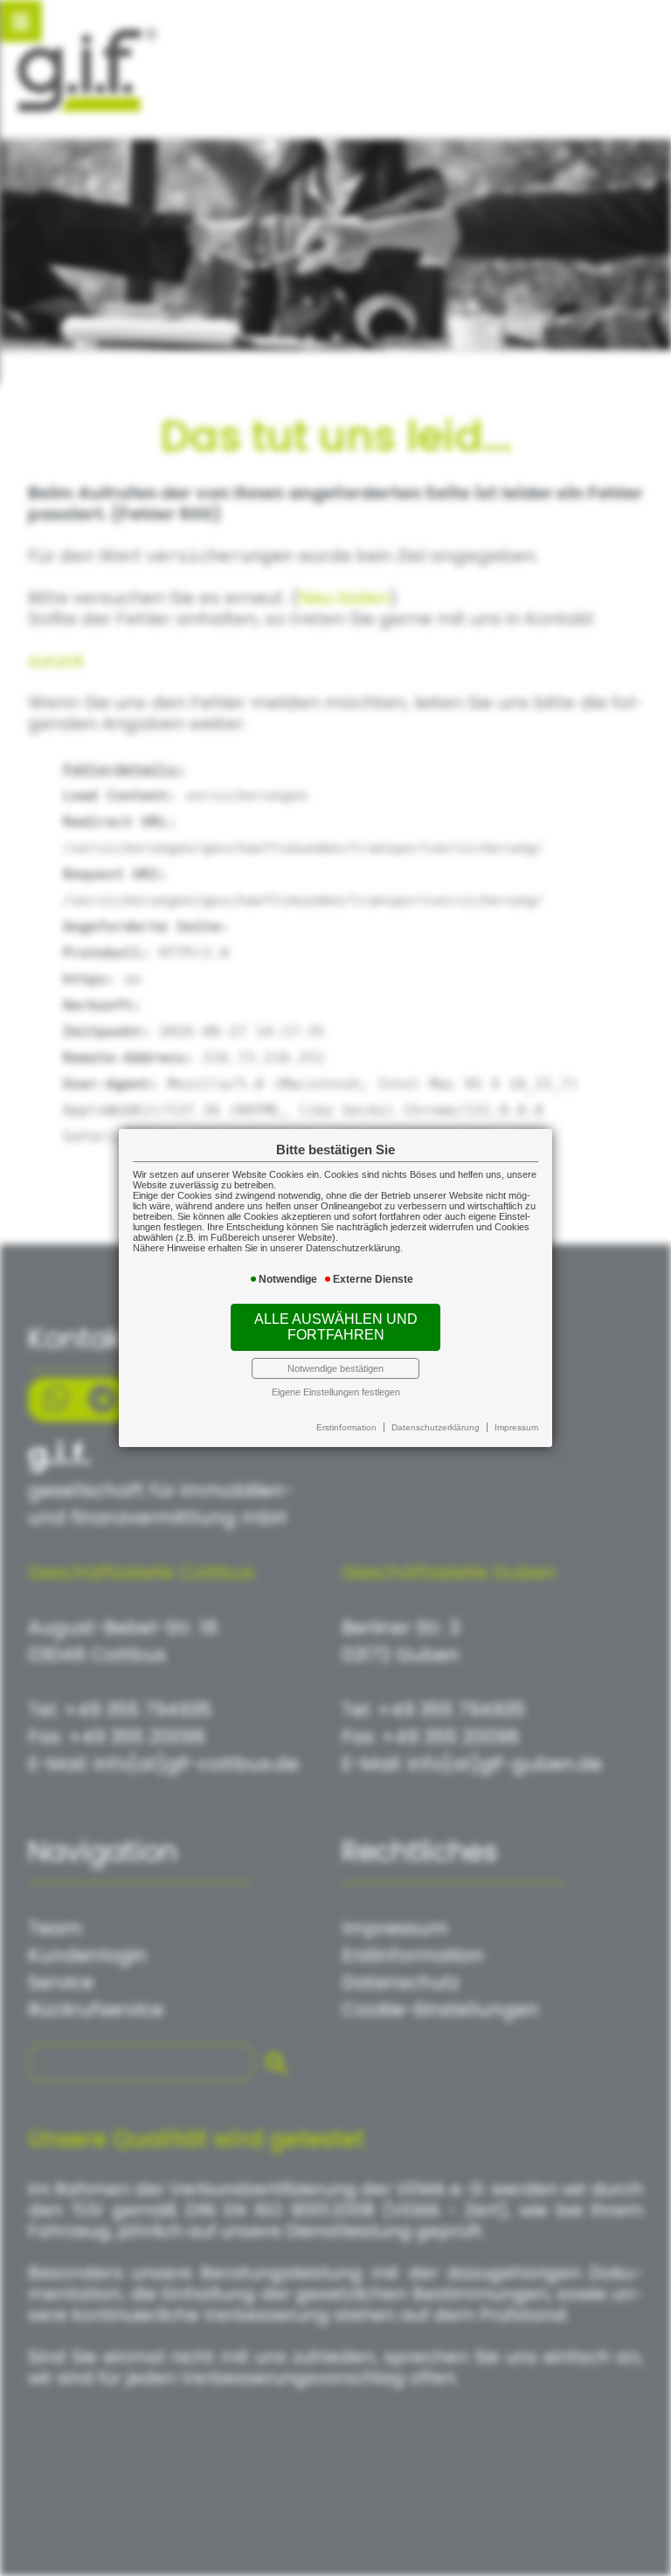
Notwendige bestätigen (335, 1368)
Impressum (516, 1427)
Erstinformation (346, 1427)
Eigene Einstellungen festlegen (336, 1392)
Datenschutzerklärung (436, 1427)
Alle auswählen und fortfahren (336, 1327)
